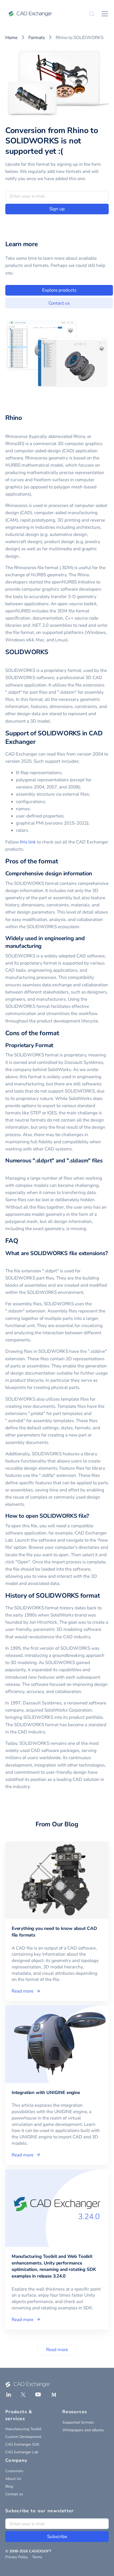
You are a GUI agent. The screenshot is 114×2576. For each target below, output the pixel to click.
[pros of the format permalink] (61, 861)
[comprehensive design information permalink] (95, 874)
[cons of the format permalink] (62, 1033)
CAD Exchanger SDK (22, 2444)
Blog (9, 2486)
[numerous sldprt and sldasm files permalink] (8, 1168)
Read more (57, 2350)
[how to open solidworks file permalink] (92, 1516)
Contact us (59, 303)
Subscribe (57, 2537)
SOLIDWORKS (27, 652)
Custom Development (23, 2437)
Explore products (59, 290)
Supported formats (78, 2422)
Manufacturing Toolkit (23, 2429)
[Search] (92, 14)
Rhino (14, 418)
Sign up (57, 209)
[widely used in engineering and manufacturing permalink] (45, 946)
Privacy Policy (17, 2557)
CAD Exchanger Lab (22, 2452)
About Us (13, 2479)
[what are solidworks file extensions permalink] (8, 1261)
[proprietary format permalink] (56, 1045)
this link (28, 842)
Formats (37, 38)
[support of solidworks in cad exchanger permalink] (39, 742)
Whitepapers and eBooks (83, 2430)
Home (11, 38)
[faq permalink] (21, 1241)
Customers (14, 2471)
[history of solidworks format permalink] (103, 1596)
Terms (37, 2557)
